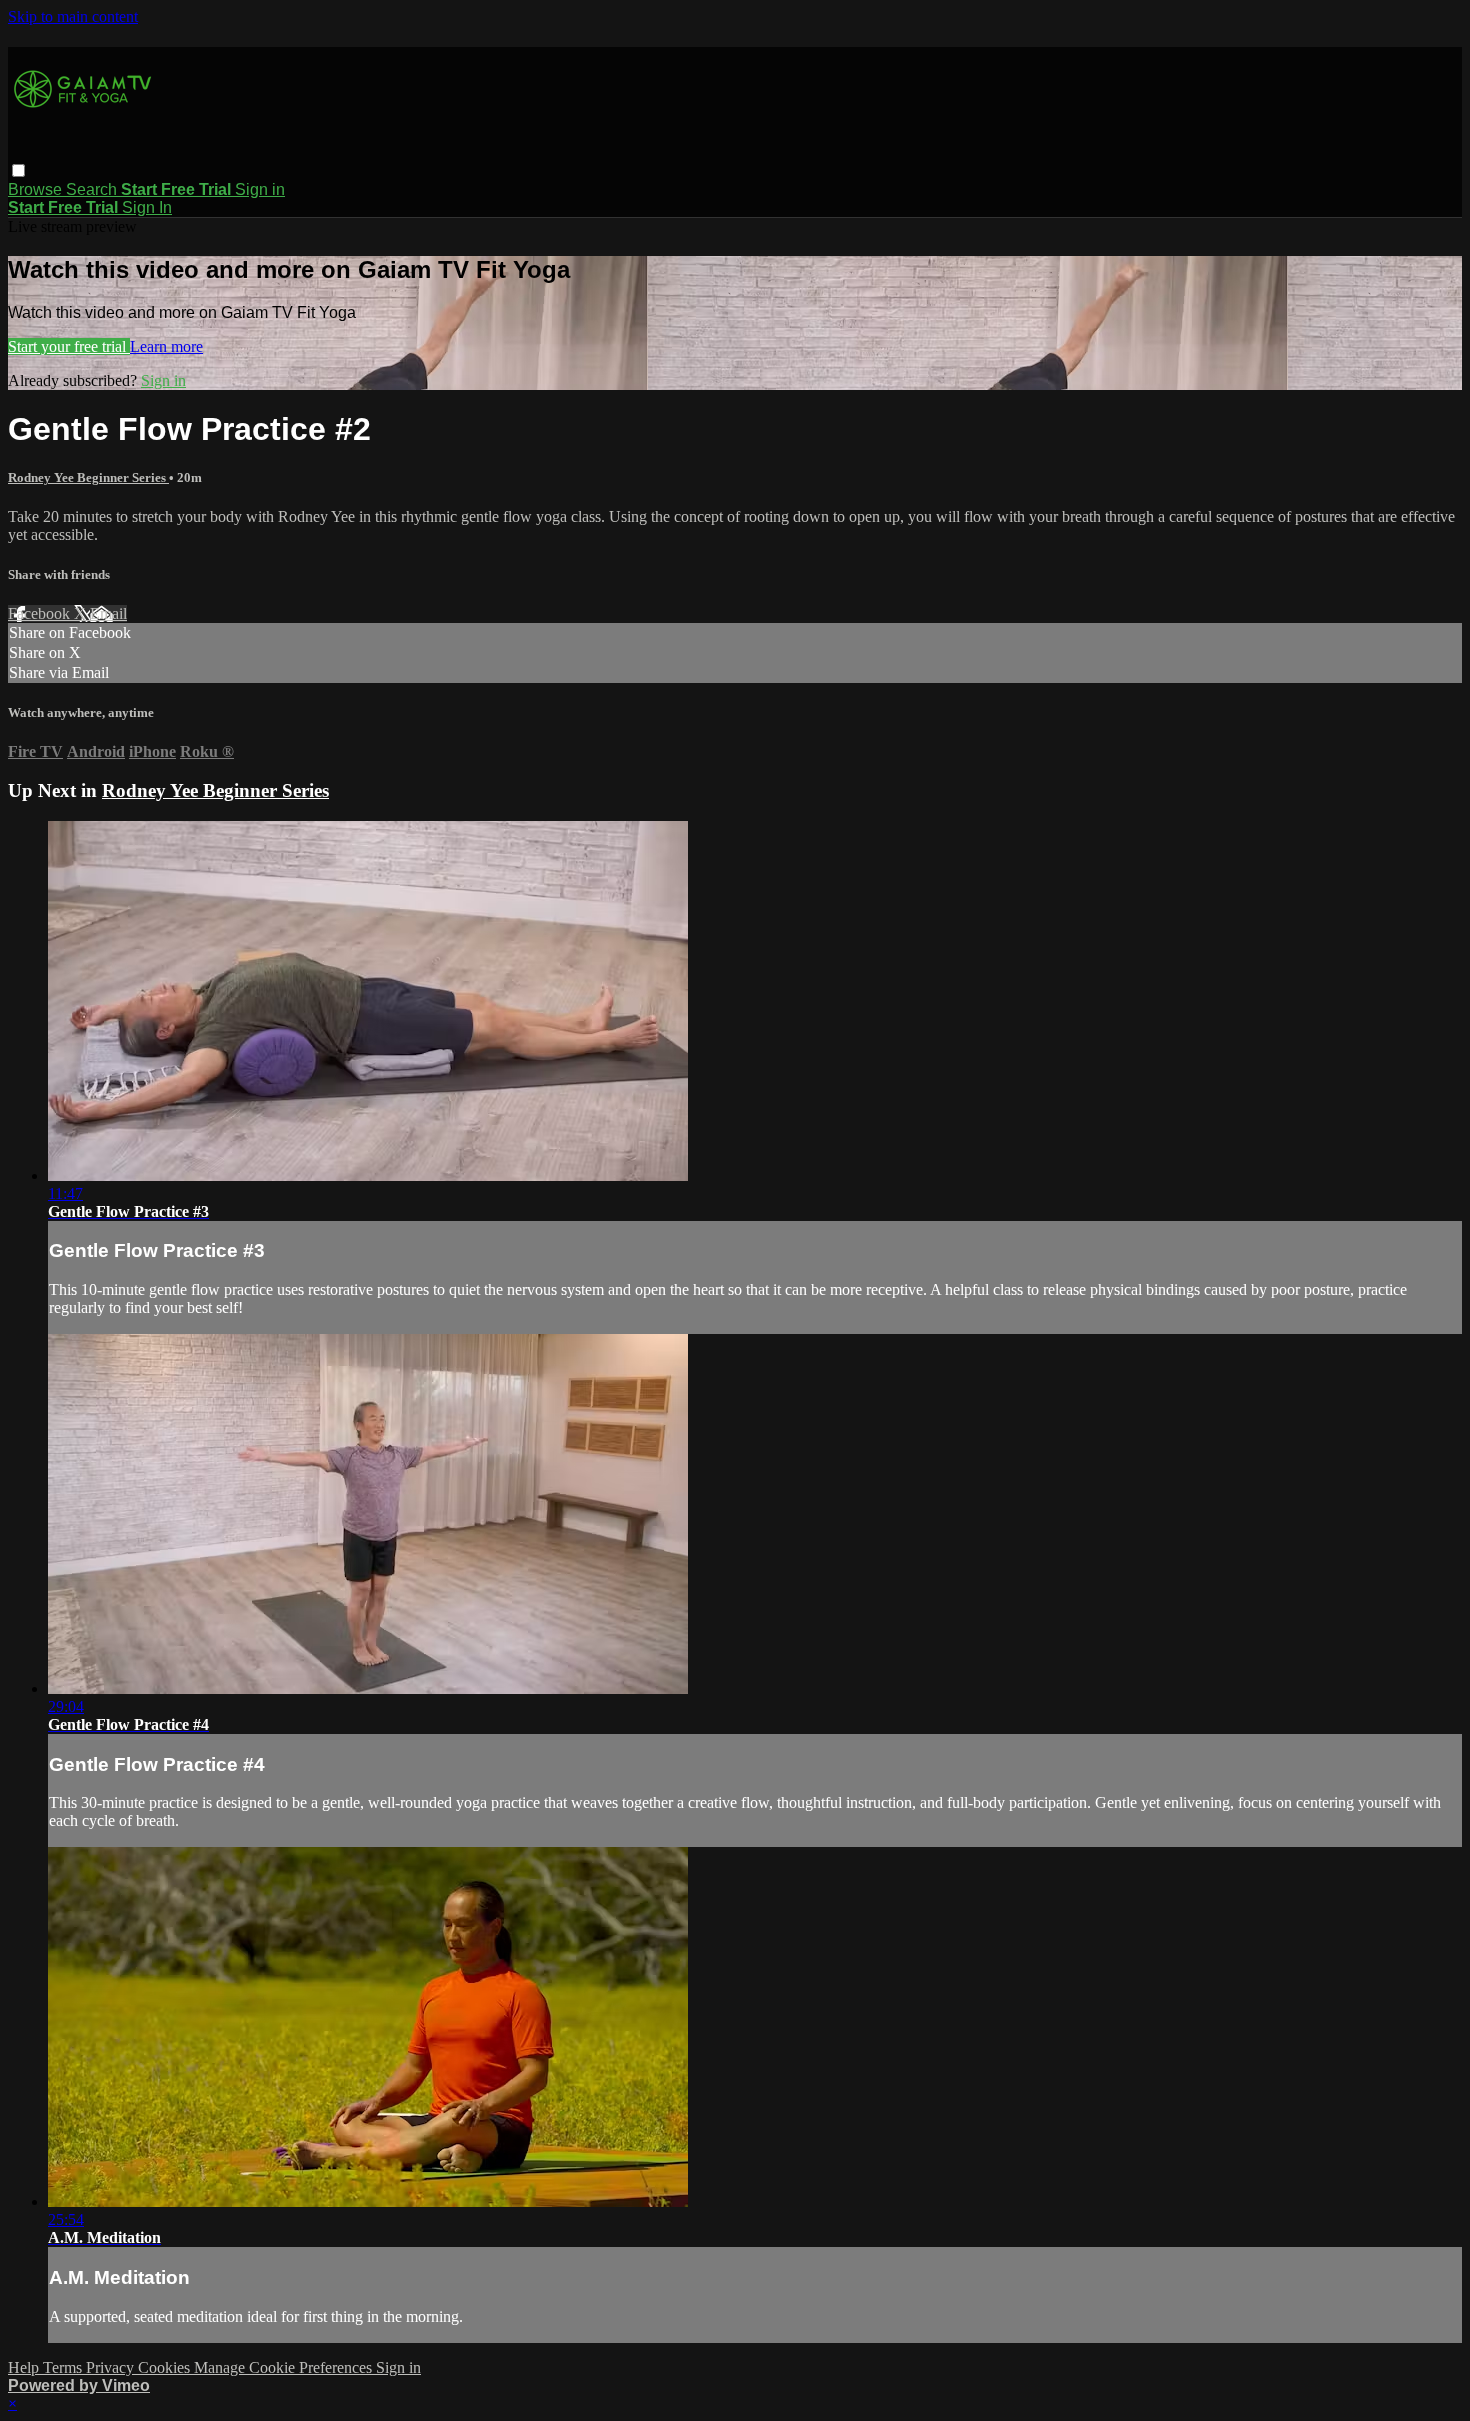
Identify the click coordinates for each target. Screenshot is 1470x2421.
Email (108, 613)
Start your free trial (69, 346)
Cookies (166, 2367)
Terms (64, 2367)
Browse (37, 189)
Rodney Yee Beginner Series (88, 477)
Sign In (147, 207)
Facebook (41, 613)
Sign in (260, 189)
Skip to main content (73, 16)
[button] (18, 170)
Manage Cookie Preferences (285, 2367)
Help (25, 2367)
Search (93, 189)
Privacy (112, 2367)
